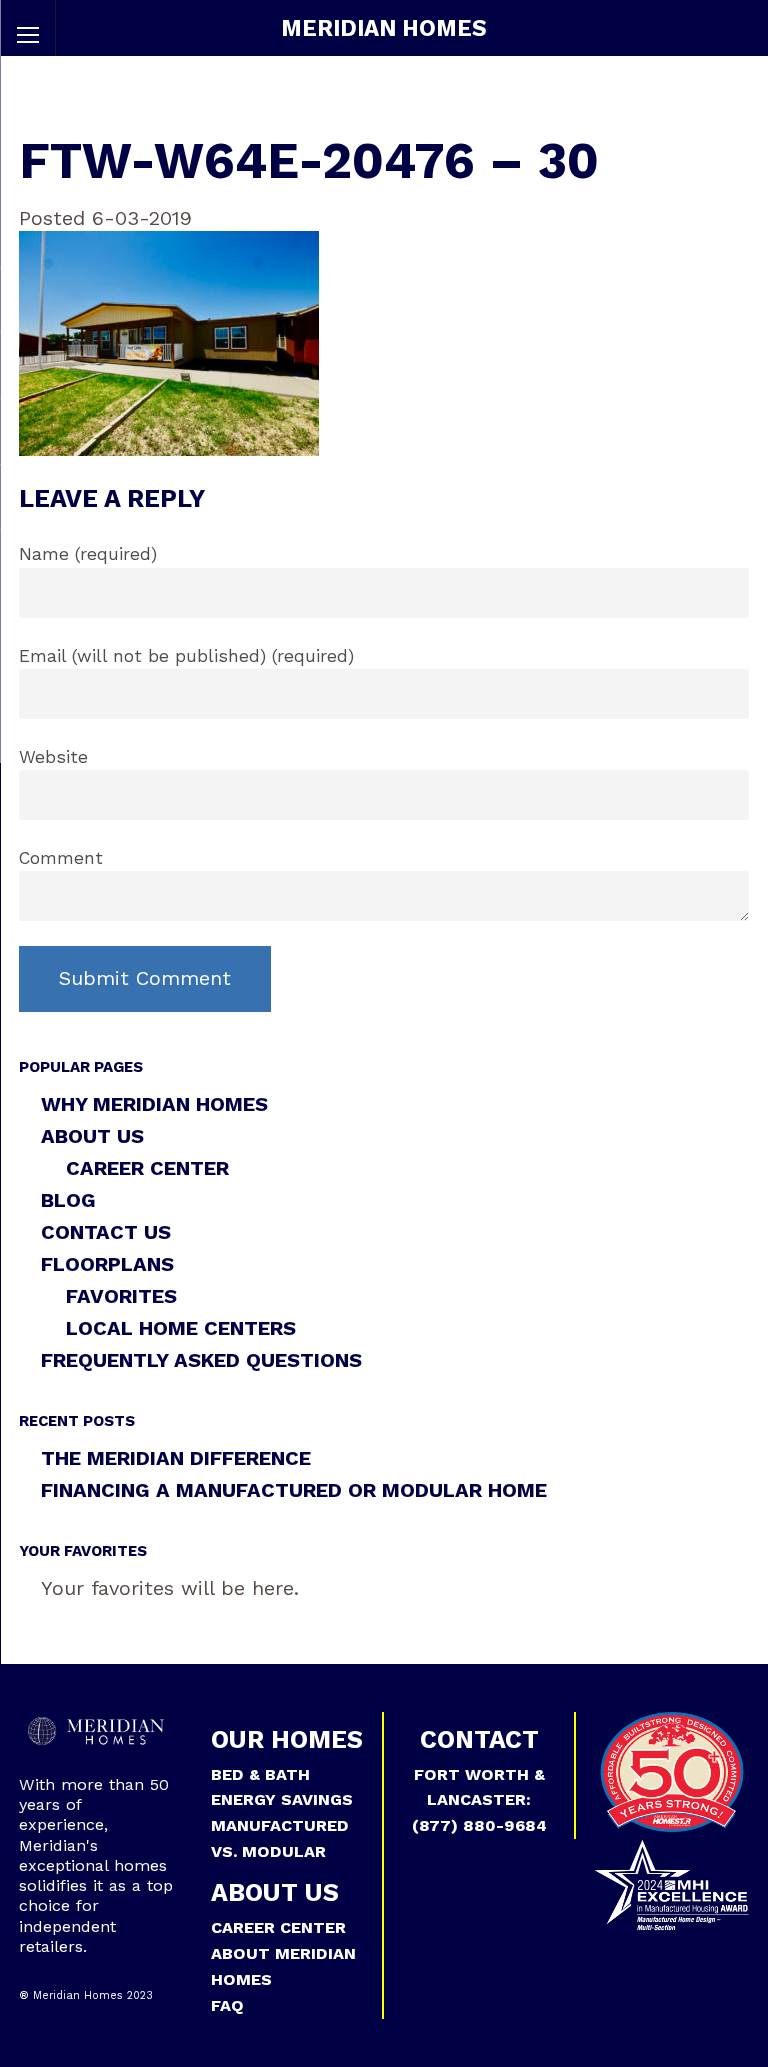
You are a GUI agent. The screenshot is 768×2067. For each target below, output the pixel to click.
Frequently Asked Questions (201, 1360)
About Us (92, 1136)
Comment (61, 858)
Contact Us (106, 1232)
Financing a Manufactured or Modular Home (294, 1490)
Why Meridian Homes (154, 1104)
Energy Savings (282, 1799)
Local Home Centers (181, 1328)
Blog (68, 1200)
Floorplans (107, 1264)
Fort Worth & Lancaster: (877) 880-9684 (479, 1800)
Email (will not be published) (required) (186, 656)
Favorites (121, 1296)
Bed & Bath (260, 1774)
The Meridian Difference (176, 1458)
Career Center (147, 1168)
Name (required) (88, 554)
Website (53, 757)
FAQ (227, 2005)
